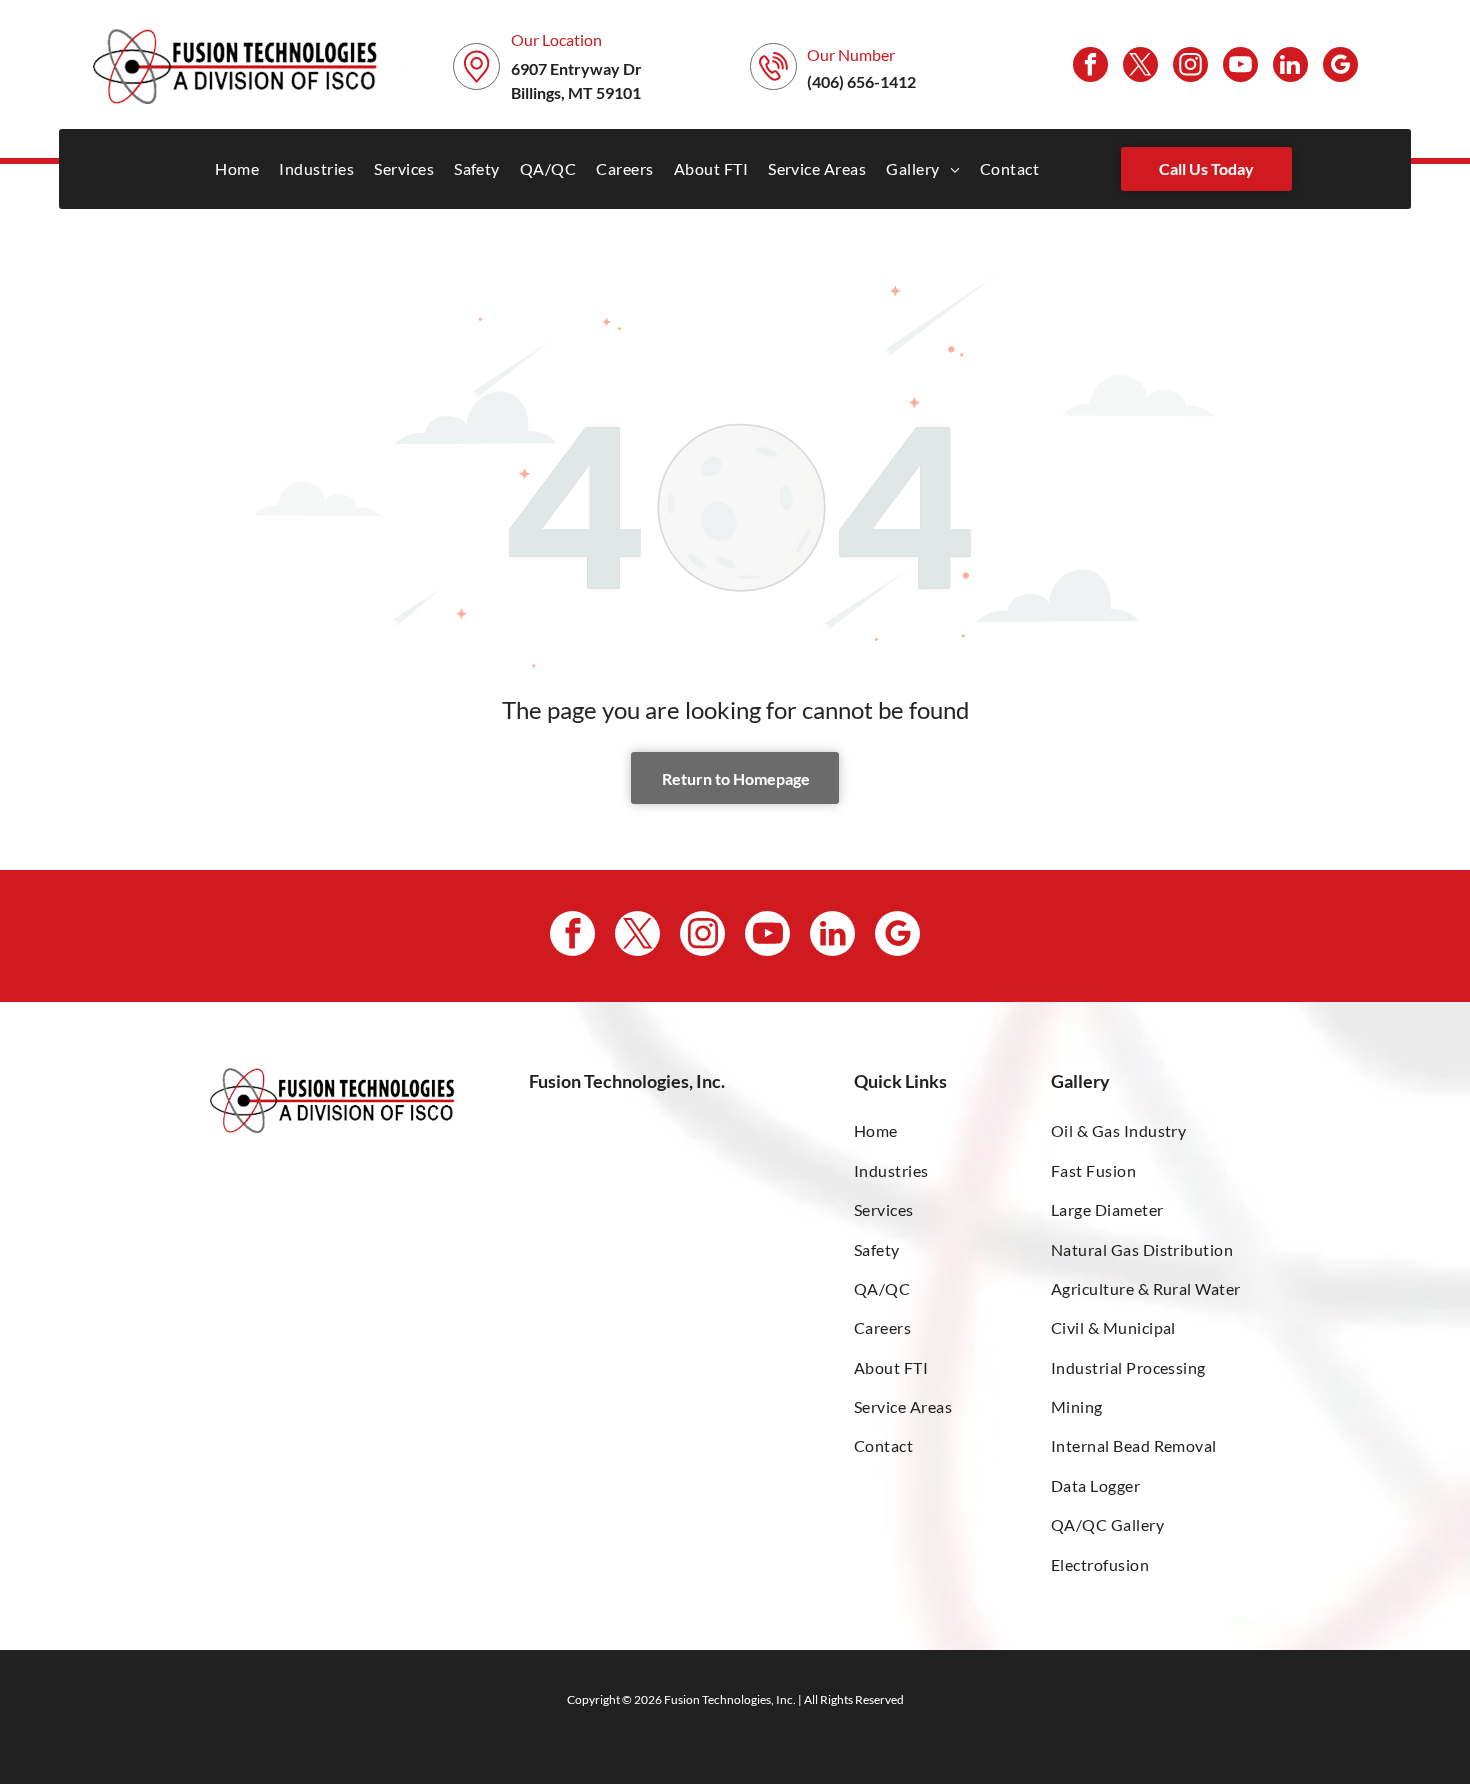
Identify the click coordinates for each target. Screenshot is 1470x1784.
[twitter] (1140, 67)
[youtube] (1240, 67)
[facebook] (1090, 67)
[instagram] (1190, 67)
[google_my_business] (1340, 67)
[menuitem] (237, 168)
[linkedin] (1290, 67)
